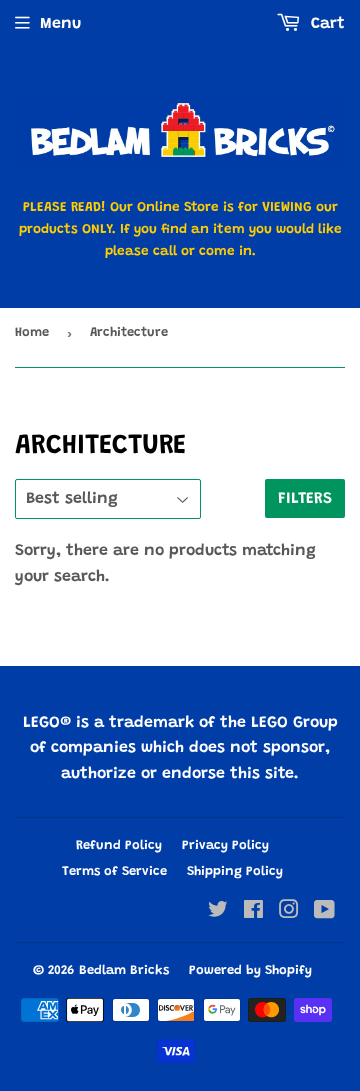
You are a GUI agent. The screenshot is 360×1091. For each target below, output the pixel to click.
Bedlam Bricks (124, 970)
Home (32, 332)
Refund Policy (119, 845)
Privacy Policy (225, 845)
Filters (305, 499)
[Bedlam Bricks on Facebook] (253, 913)
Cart (325, 24)
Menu (60, 24)
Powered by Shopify (250, 970)
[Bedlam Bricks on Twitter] (218, 913)
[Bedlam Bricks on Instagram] (289, 913)
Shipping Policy (235, 871)
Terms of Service (114, 871)
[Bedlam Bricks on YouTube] (324, 913)
